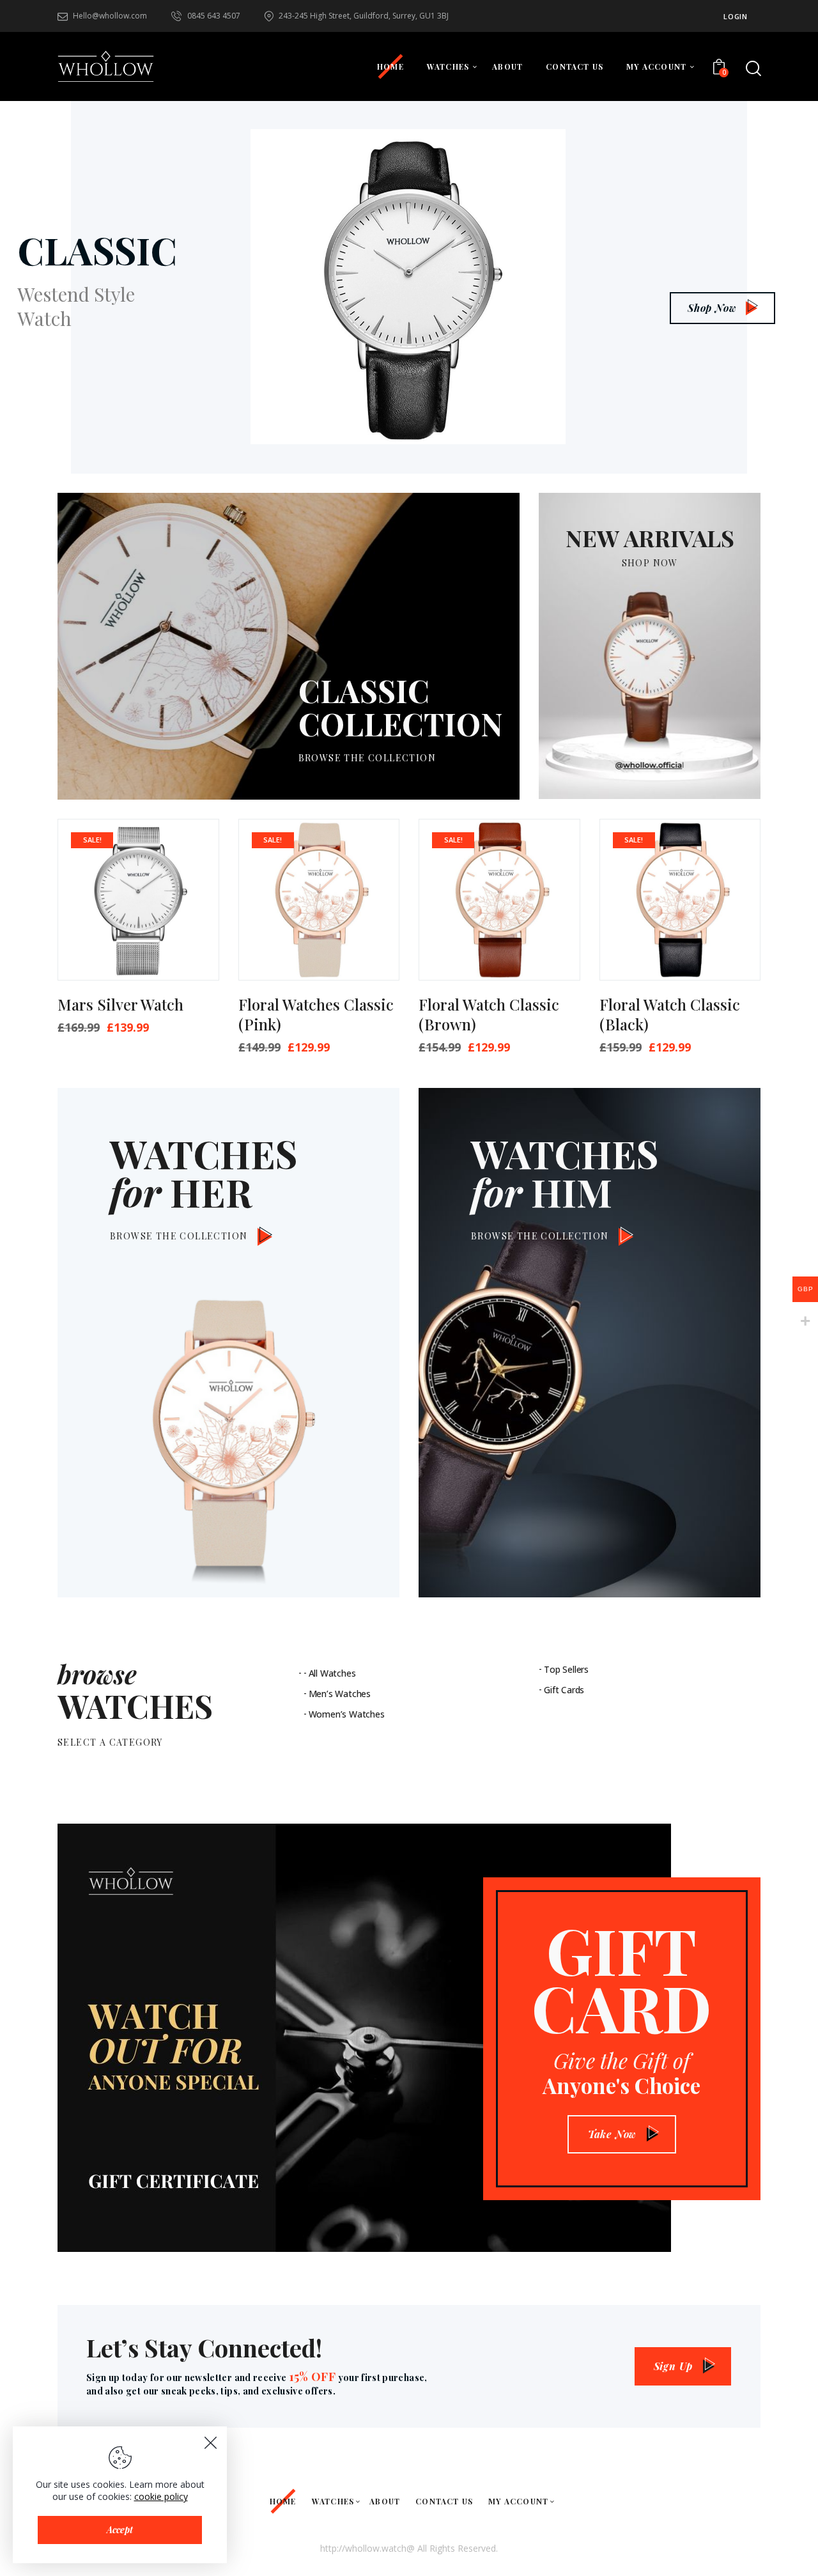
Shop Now (712, 308)
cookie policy (161, 2496)
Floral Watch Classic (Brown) (489, 1014)
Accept (120, 2530)
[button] (191, 850)
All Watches (332, 1673)
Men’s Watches (340, 1694)
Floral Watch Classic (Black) (670, 1014)
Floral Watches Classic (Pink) (316, 1014)
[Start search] (753, 68)
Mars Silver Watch (120, 1005)
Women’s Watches (347, 1714)
